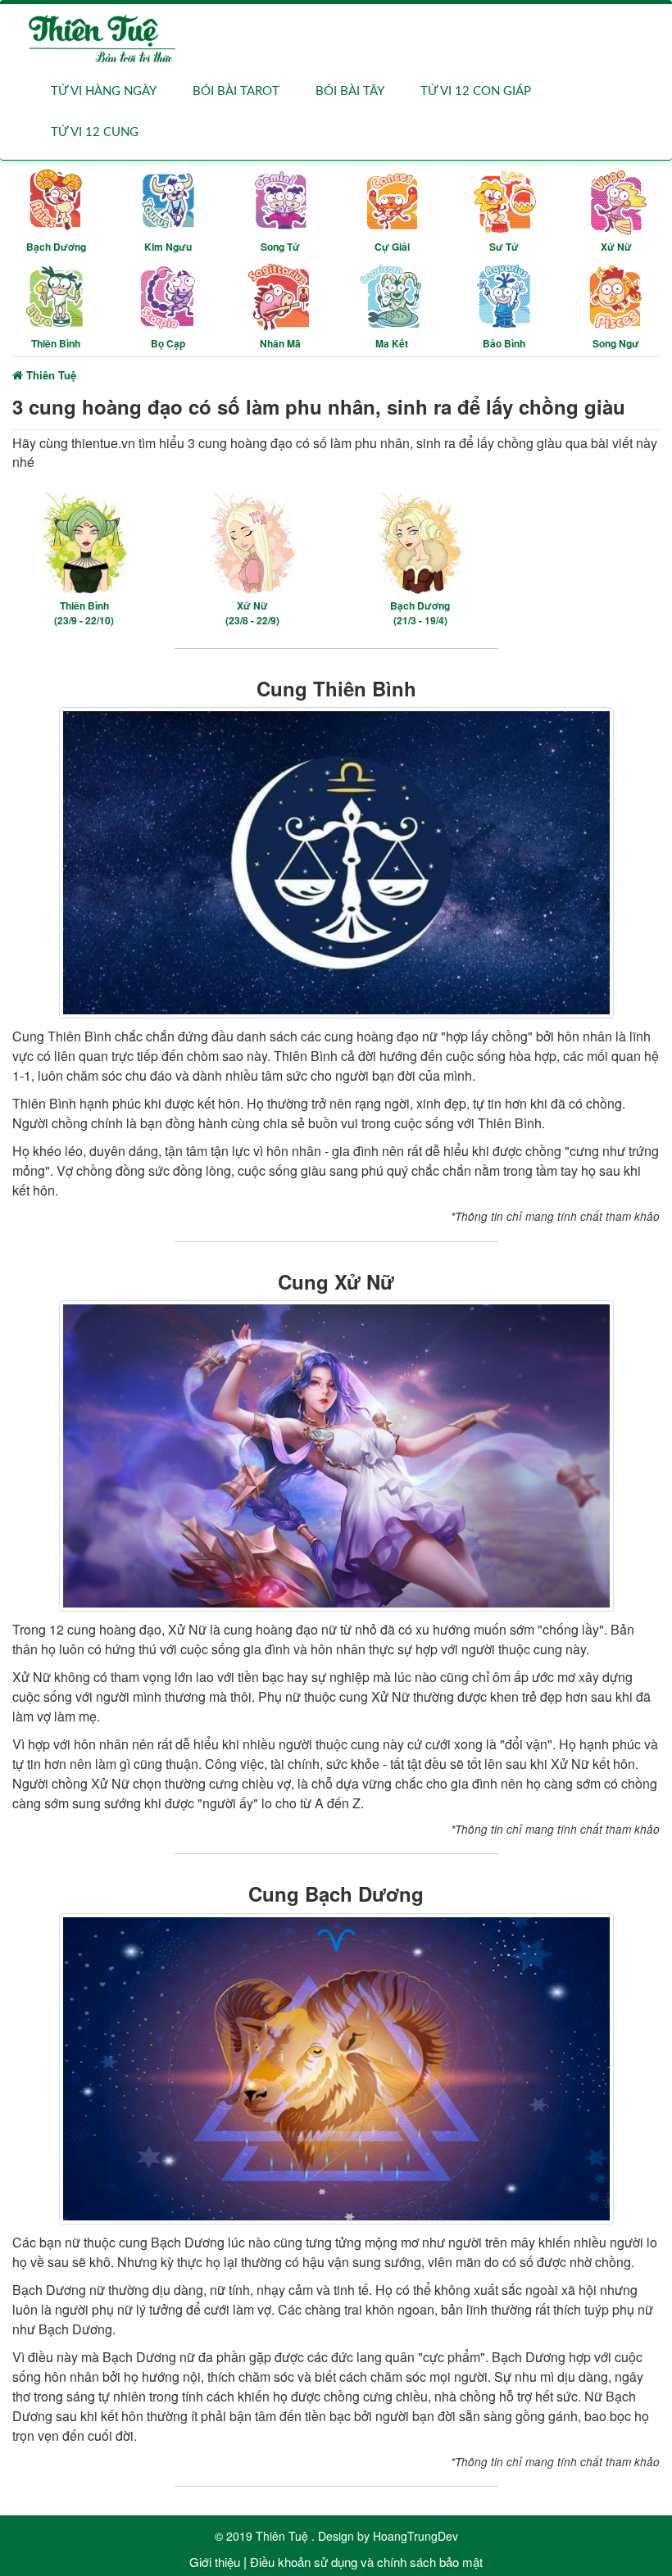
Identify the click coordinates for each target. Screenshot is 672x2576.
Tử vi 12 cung (95, 132)
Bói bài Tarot (236, 91)
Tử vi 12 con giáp (476, 91)
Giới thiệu (215, 2562)
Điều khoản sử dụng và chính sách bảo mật (366, 2562)
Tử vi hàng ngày (104, 91)
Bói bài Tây (350, 91)
